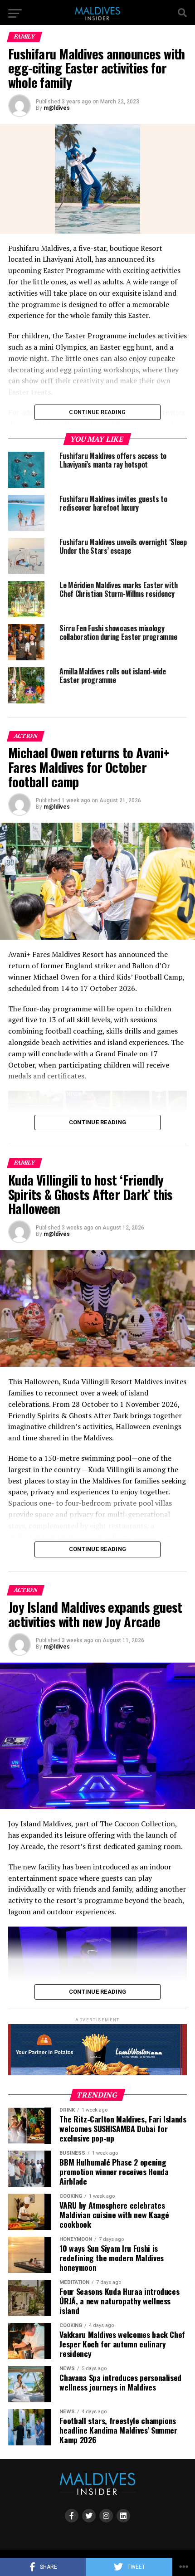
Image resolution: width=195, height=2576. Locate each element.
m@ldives (57, 108)
